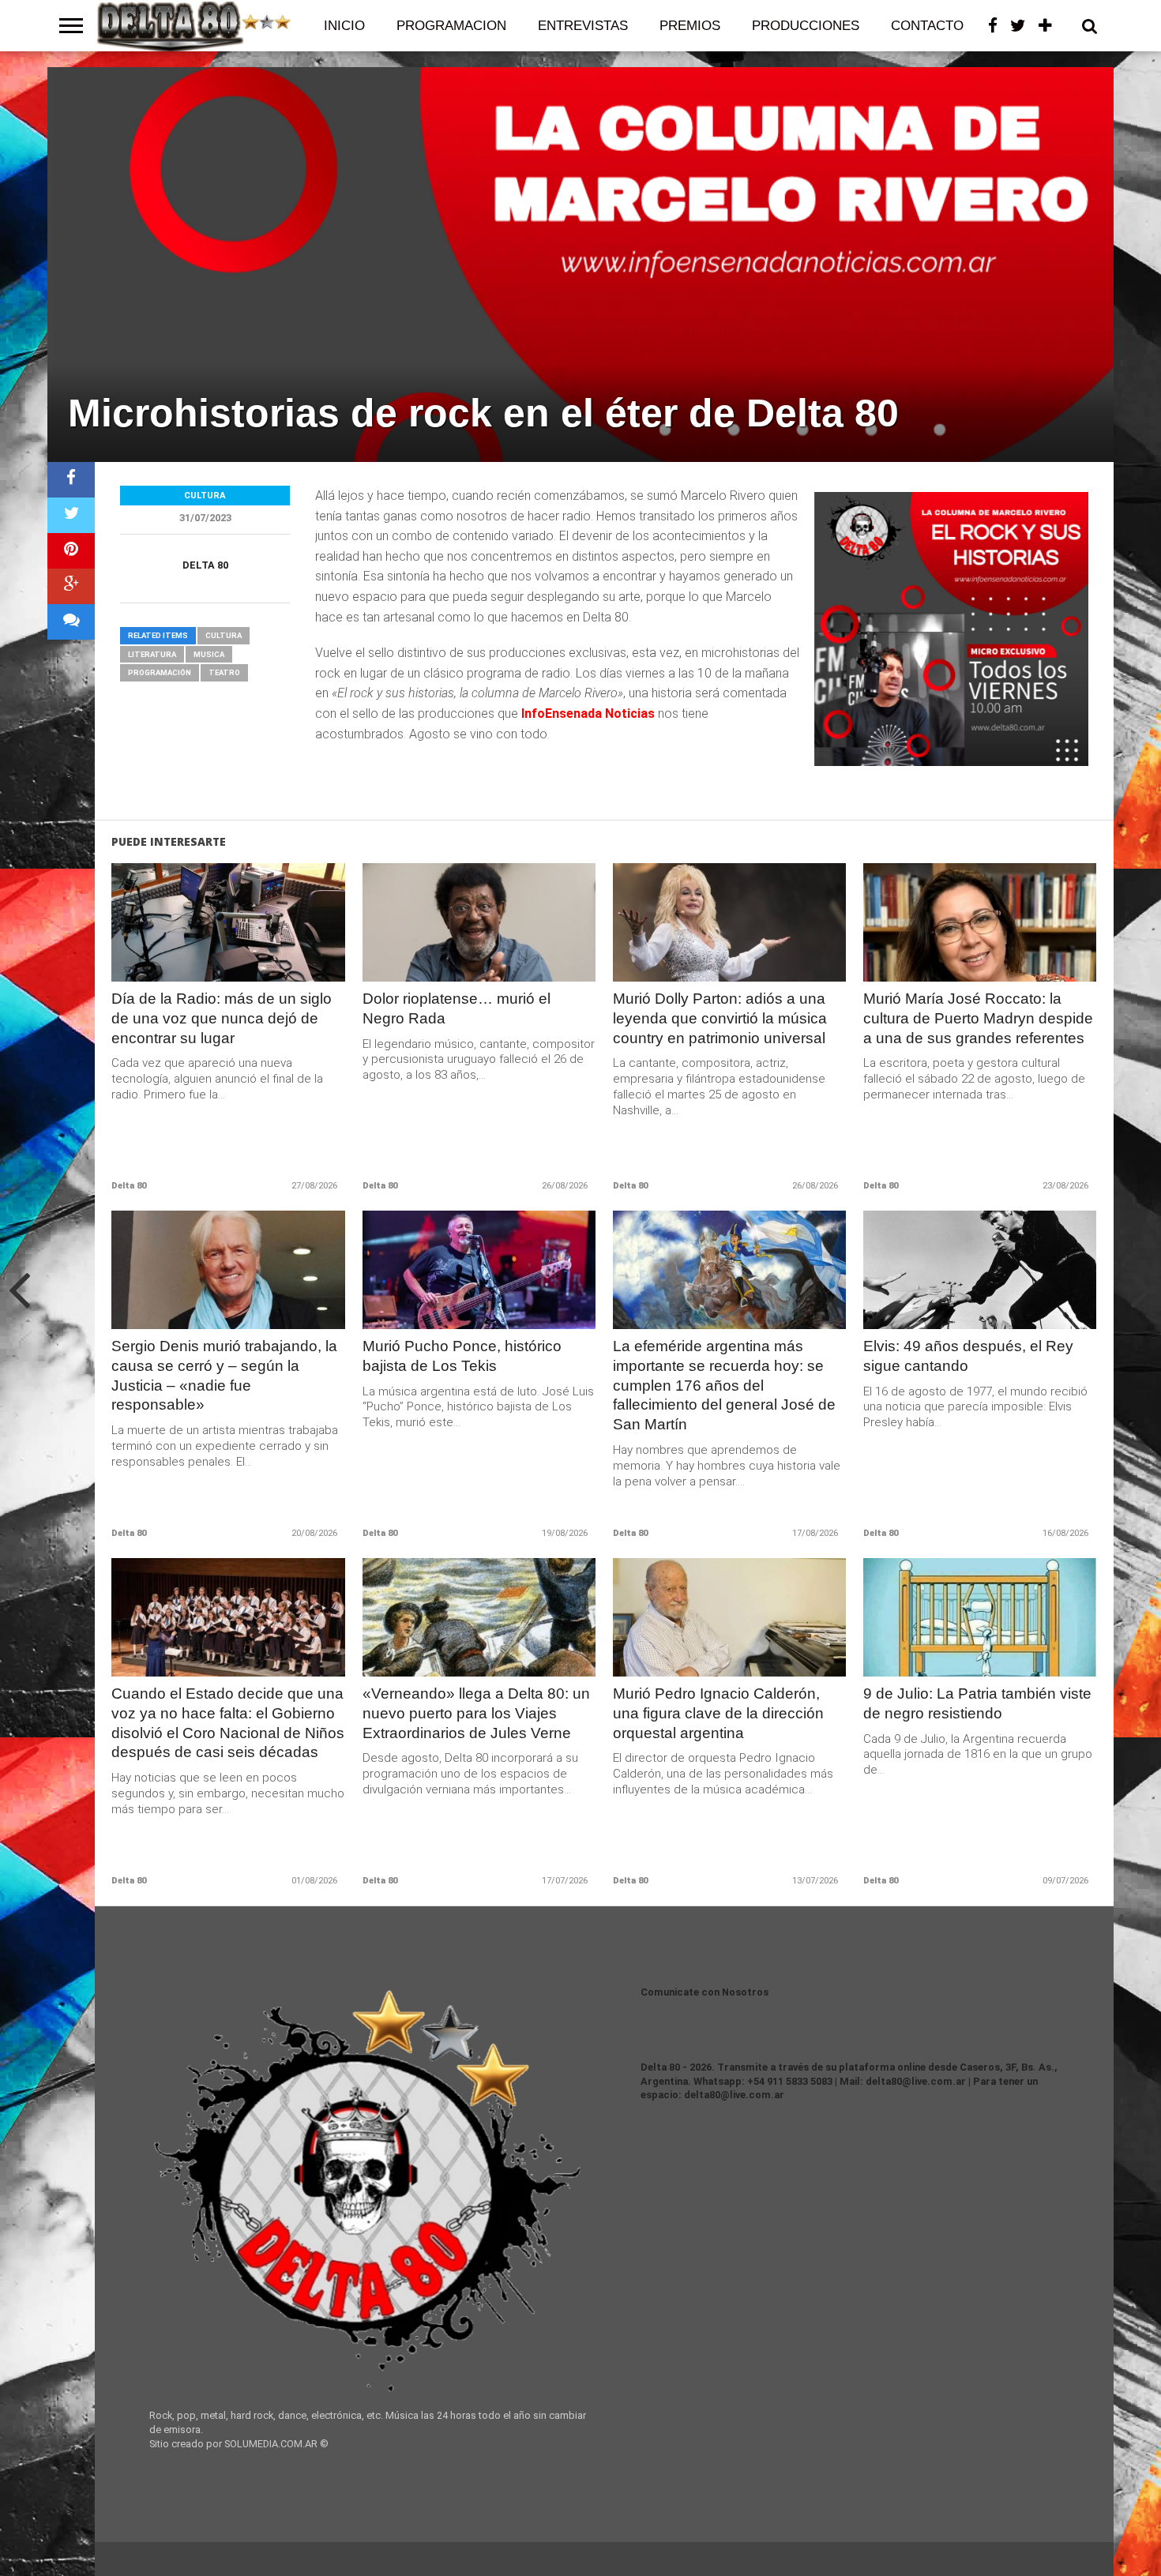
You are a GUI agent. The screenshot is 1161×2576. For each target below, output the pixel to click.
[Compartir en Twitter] (71, 515)
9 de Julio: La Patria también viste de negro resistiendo (977, 1703)
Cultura (224, 635)
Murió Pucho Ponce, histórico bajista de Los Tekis (462, 1356)
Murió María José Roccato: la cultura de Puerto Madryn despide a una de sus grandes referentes (978, 1018)
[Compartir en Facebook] (71, 480)
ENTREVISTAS (583, 26)
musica (209, 654)
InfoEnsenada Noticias (588, 713)
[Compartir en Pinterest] (71, 551)
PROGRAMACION (451, 26)
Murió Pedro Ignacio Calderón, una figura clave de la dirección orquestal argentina (718, 1713)
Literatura (152, 654)
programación (160, 672)
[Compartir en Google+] (71, 586)
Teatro (224, 672)
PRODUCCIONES (806, 26)
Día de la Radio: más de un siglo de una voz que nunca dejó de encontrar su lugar (222, 1018)
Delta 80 (205, 565)
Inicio (344, 26)
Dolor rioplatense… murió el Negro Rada (457, 1008)
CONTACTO (927, 26)
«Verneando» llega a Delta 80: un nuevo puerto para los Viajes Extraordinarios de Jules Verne (476, 1713)
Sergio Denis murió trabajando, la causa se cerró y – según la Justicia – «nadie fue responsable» (224, 1376)
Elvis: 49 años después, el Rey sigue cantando (968, 1356)
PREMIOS (690, 26)
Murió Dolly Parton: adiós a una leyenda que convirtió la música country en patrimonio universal (720, 1018)
